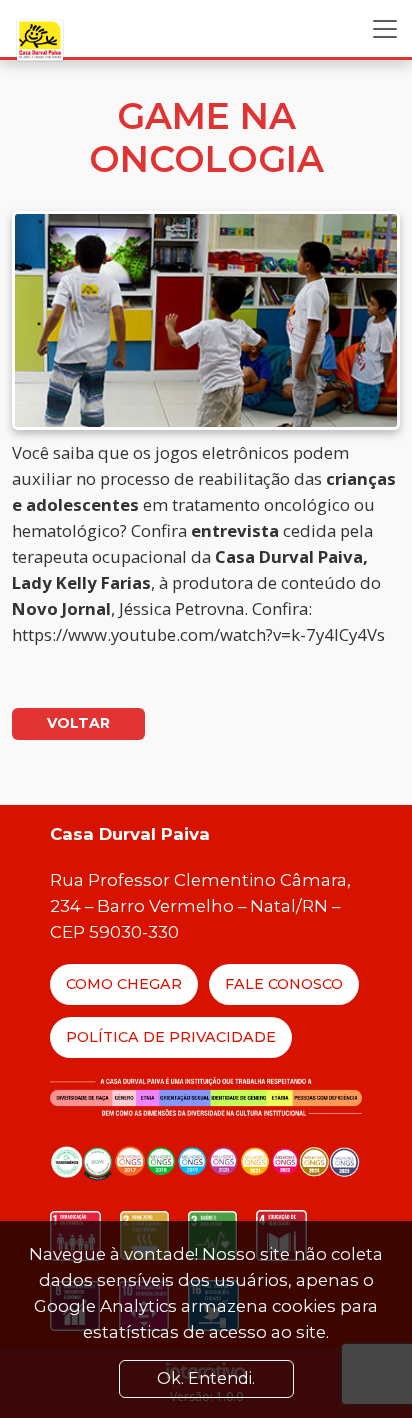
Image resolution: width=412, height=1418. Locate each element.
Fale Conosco (284, 984)
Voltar (78, 723)
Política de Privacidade (171, 1037)
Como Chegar (124, 984)
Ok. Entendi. (206, 1378)
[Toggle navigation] (385, 29)
